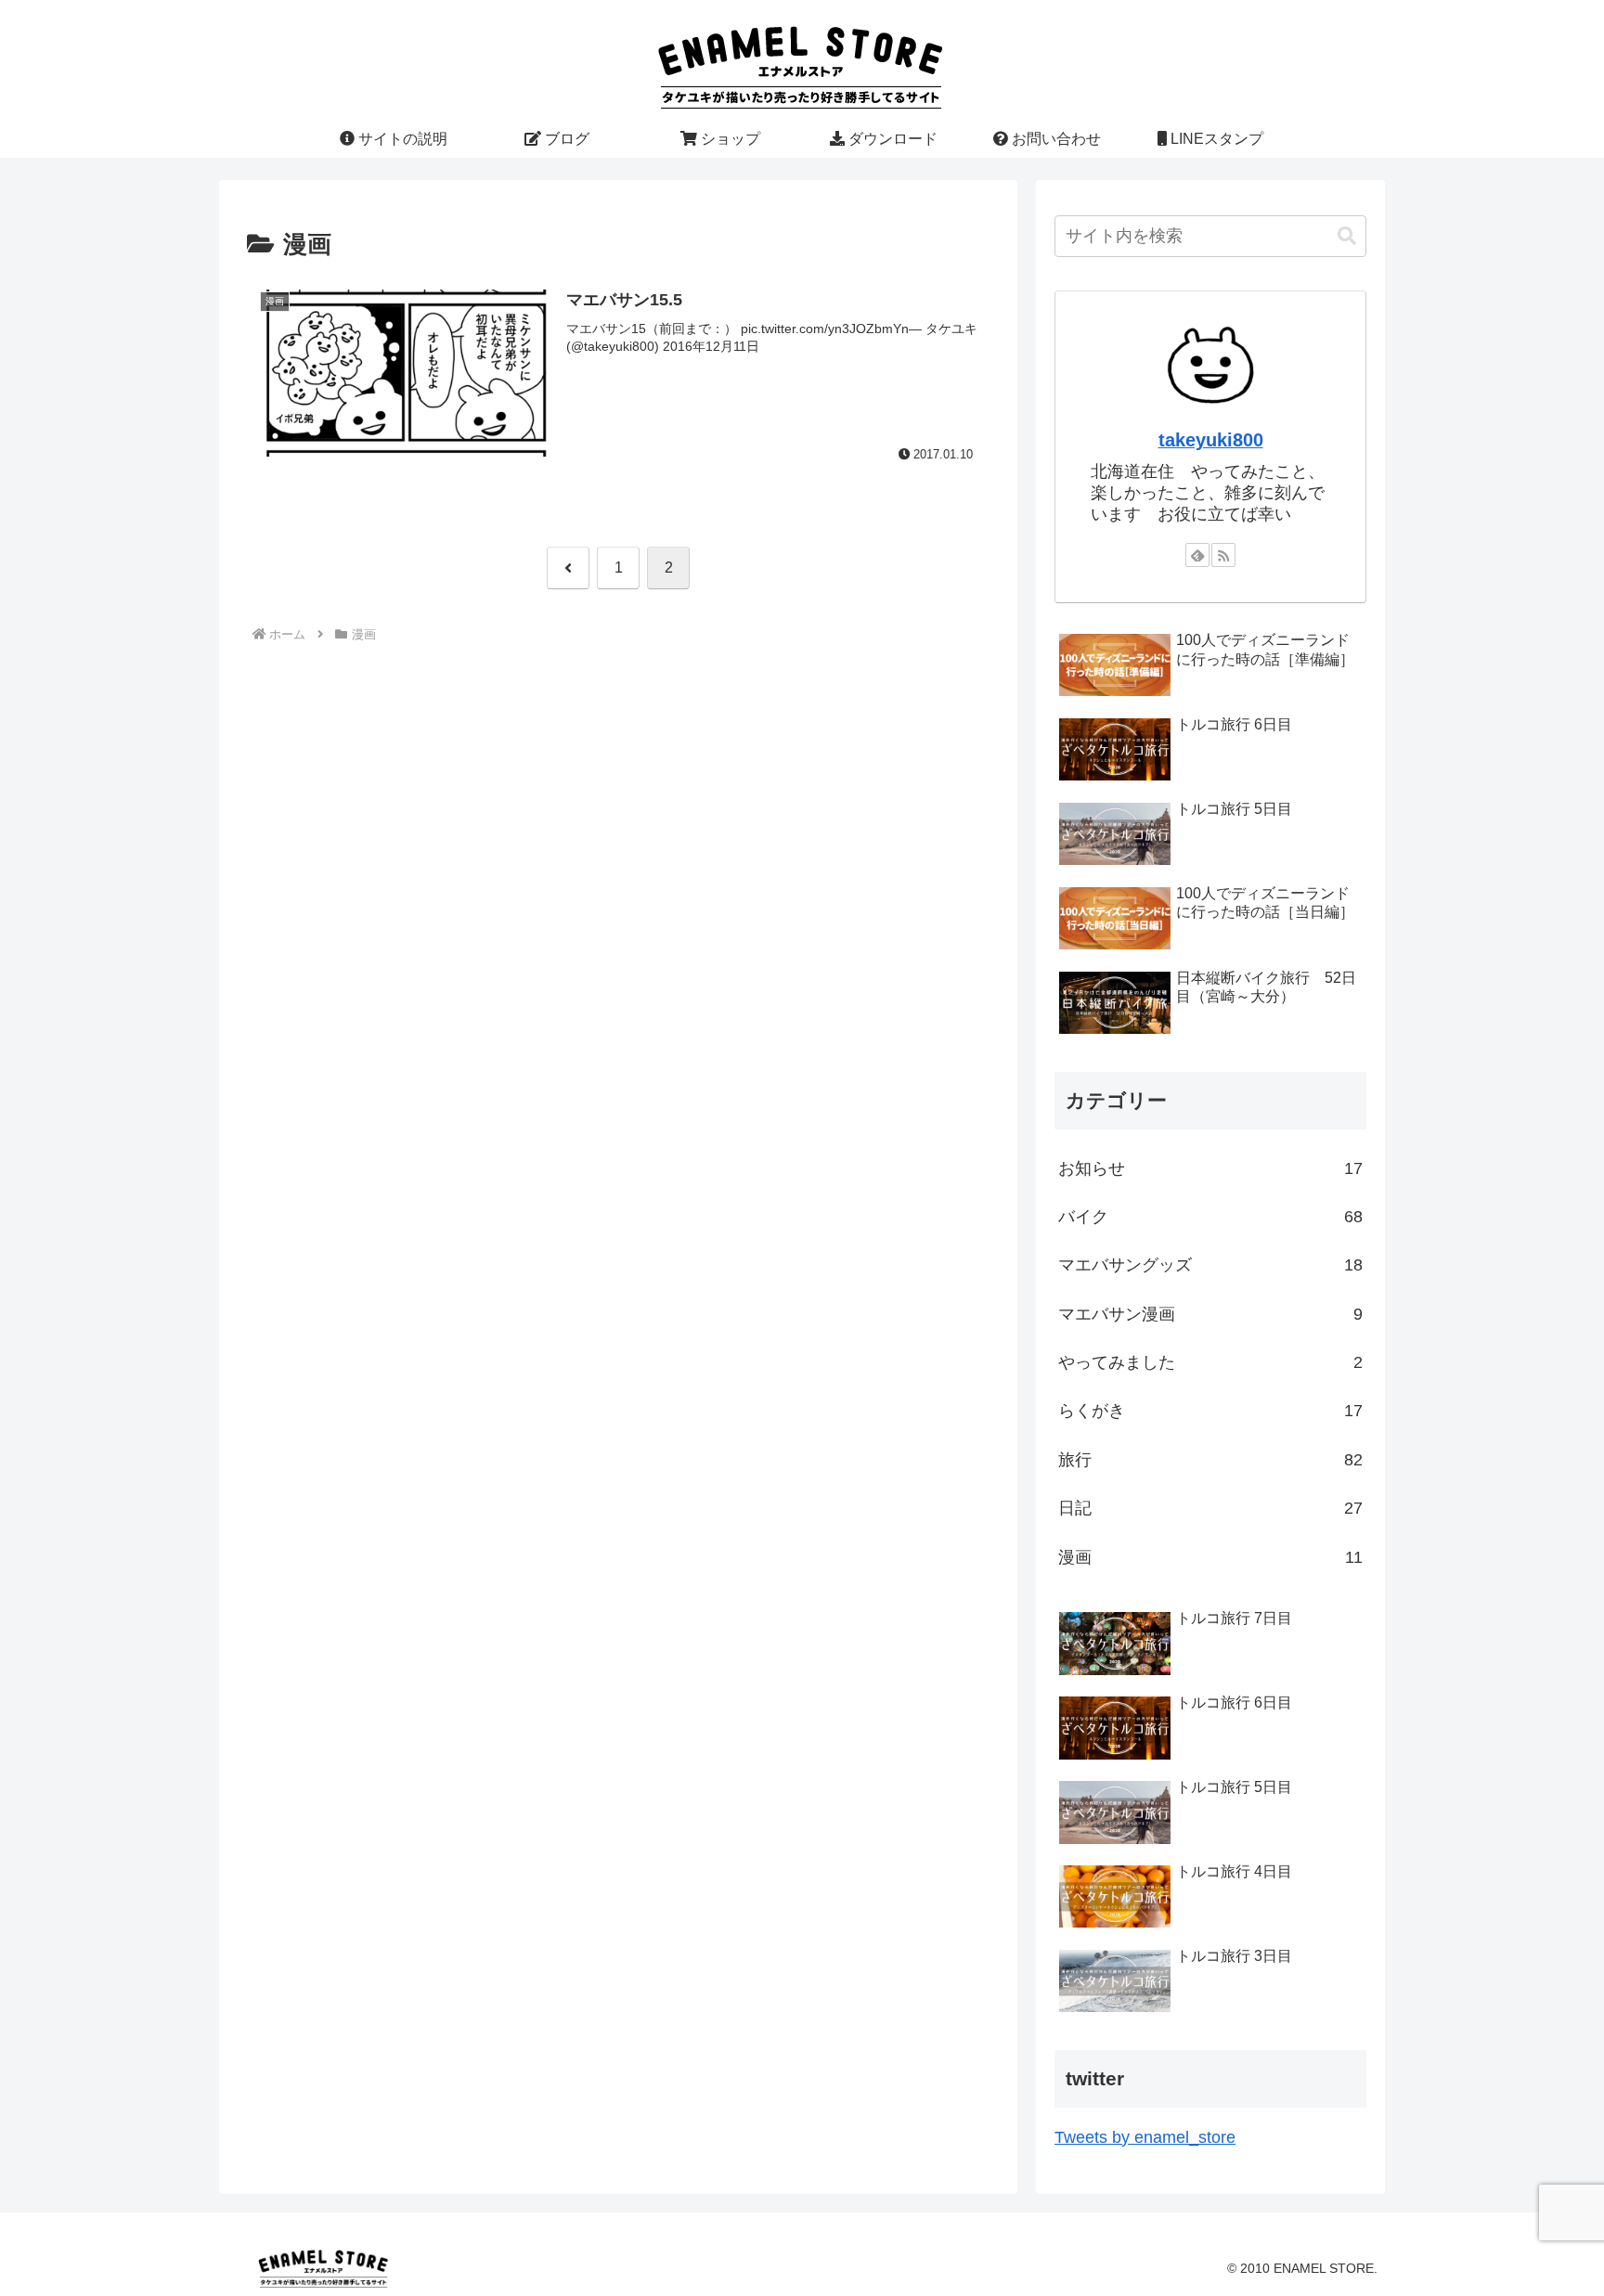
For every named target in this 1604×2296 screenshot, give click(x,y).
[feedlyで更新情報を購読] (1197, 555)
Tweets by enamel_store (1145, 2137)
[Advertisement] (618, 784)
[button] (1347, 236)
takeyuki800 (1211, 440)
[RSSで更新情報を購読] (1223, 555)
